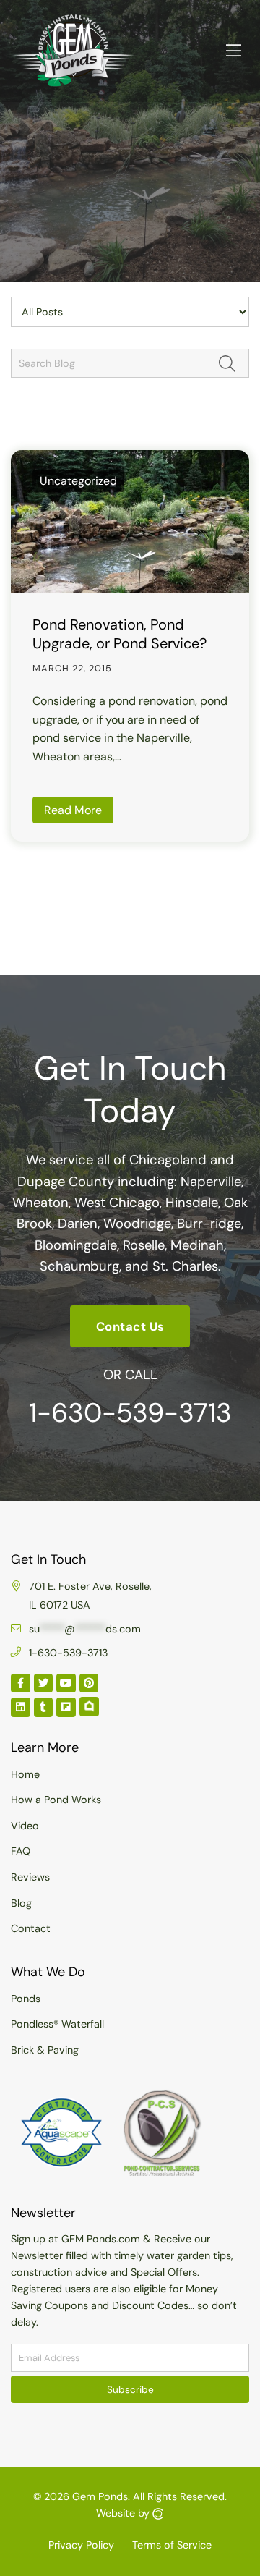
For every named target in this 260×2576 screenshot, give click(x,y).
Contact (31, 1928)
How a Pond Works (56, 1800)
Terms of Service (172, 2545)
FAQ (21, 1851)
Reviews (30, 1877)
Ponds (26, 1999)
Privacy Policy (81, 2545)
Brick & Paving (45, 2050)
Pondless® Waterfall (57, 2024)
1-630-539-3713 (130, 1412)
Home (25, 1774)
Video (25, 1826)
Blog (21, 1903)
